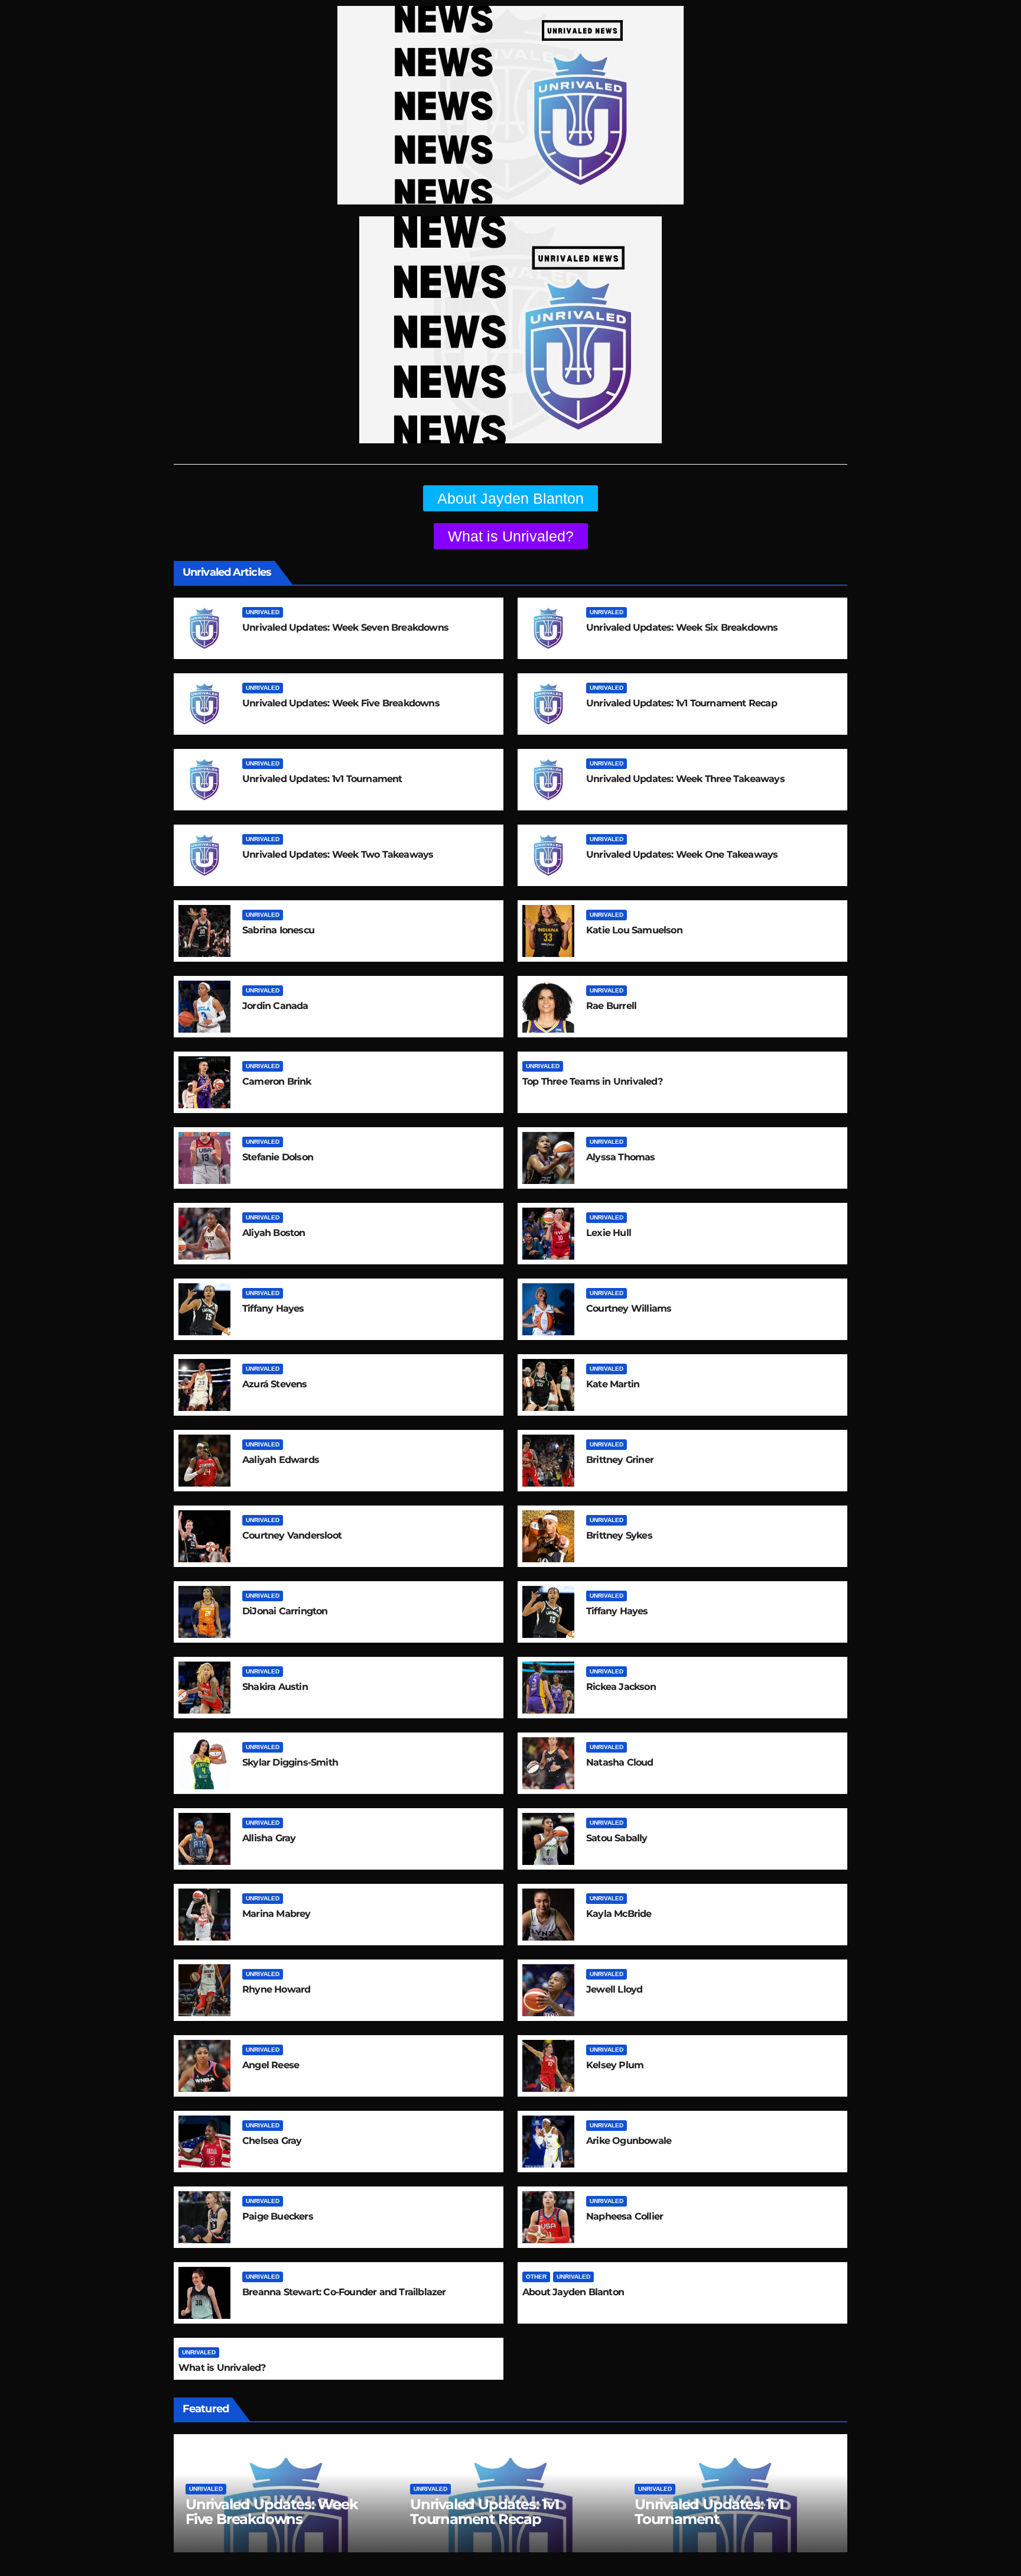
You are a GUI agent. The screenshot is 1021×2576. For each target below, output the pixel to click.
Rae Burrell (611, 1006)
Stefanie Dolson (278, 1157)
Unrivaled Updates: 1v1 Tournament (322, 779)
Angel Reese (271, 2065)
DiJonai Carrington (285, 1611)
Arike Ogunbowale (629, 2141)
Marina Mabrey (277, 1914)
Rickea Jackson (621, 1687)
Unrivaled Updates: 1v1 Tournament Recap (682, 703)
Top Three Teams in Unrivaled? (592, 1081)
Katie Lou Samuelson (634, 930)
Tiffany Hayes (273, 1308)
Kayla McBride (619, 1914)
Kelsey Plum (615, 2065)
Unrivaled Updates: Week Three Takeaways (685, 779)
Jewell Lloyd (614, 1989)
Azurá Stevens (275, 1384)
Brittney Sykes (619, 1535)
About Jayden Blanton (573, 2292)
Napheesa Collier (625, 2216)
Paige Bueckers (278, 2216)
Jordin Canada (275, 1006)
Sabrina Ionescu (278, 930)
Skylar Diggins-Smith (290, 1762)
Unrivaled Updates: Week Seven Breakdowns (345, 627)
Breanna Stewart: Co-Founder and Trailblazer (344, 2292)
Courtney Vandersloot (292, 1535)
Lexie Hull (609, 1233)
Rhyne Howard (276, 1989)
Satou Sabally (617, 1838)
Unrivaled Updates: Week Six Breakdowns (682, 627)
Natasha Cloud (620, 1762)
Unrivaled (263, 612)
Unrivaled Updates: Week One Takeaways (682, 854)
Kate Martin (613, 1384)
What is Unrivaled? (222, 2368)
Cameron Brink (277, 1081)
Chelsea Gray (272, 2141)
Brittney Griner (620, 1460)
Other (536, 2277)
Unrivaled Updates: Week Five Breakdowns (341, 703)
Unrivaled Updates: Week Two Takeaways (338, 854)
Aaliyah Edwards (281, 1460)
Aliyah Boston (274, 1233)
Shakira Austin (275, 1687)
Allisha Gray (269, 1838)
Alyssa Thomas (621, 1157)
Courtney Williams (629, 1308)
